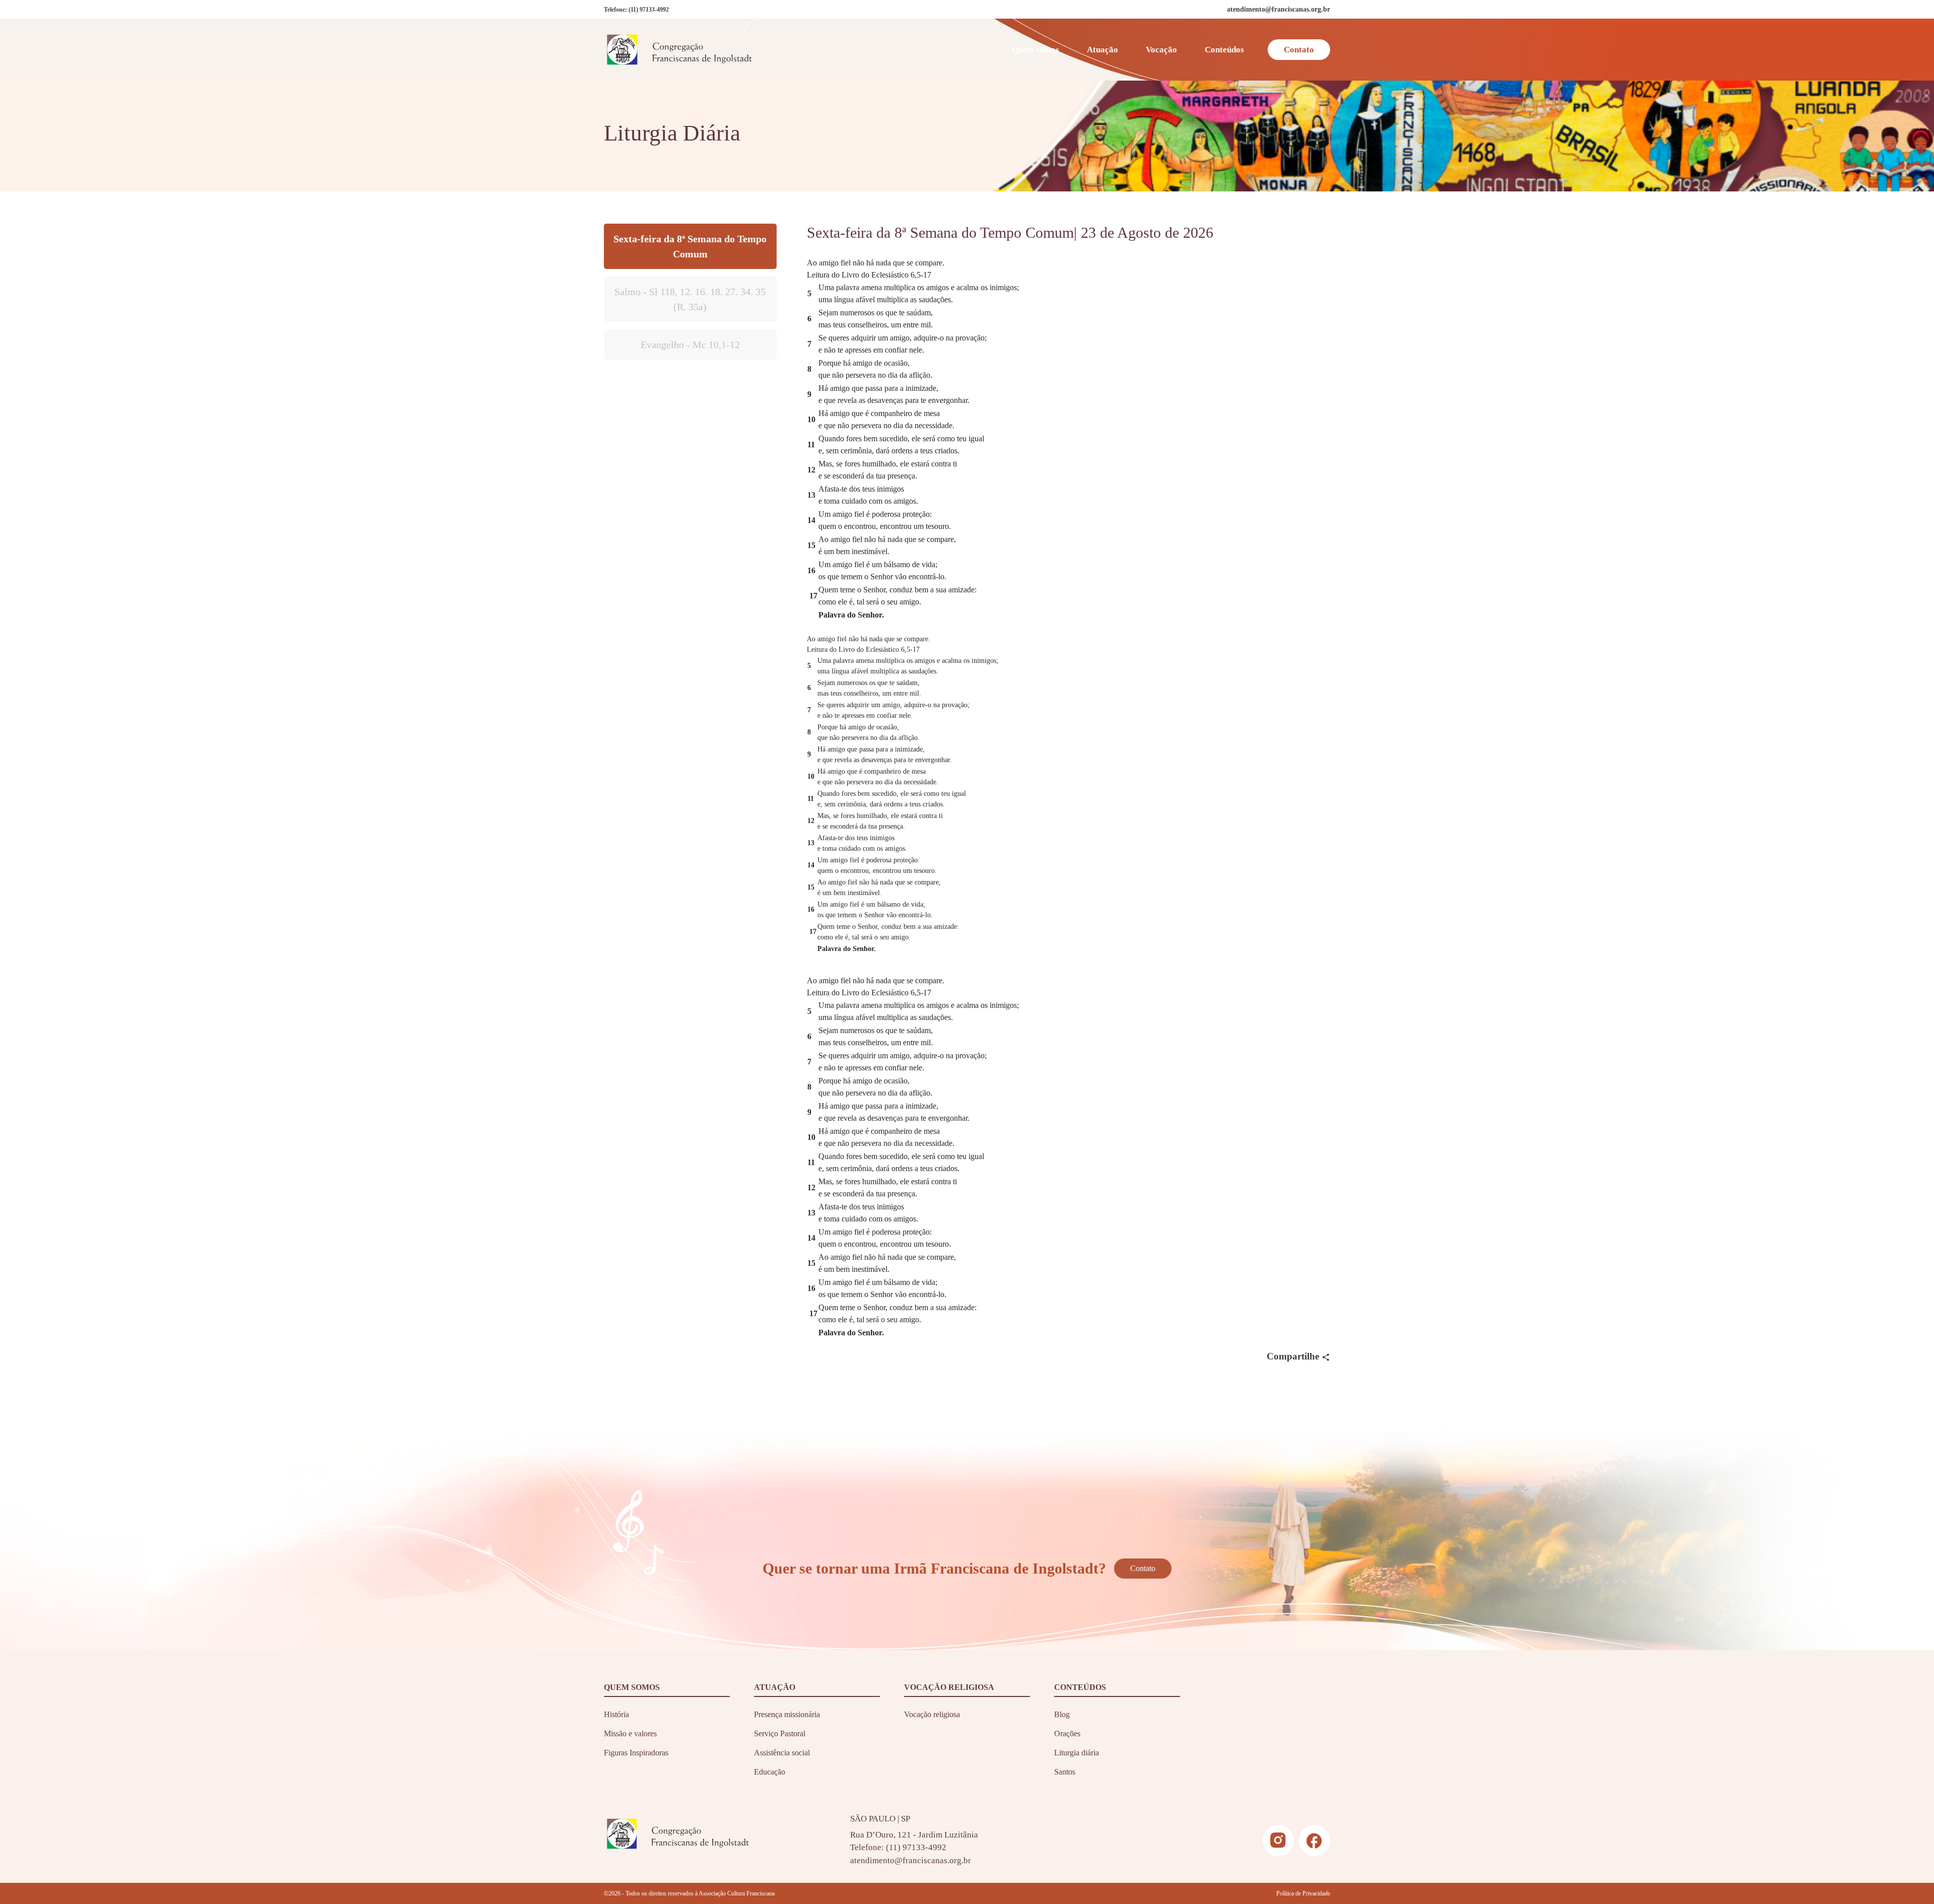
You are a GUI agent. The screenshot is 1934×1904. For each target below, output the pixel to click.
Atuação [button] (1102, 50)
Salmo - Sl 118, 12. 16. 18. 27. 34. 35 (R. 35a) (690, 299)
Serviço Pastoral (780, 1733)
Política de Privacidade (1303, 1893)
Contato (1299, 50)
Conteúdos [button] (1224, 50)
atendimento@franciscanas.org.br (911, 1860)
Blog (1062, 1714)
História (616, 1714)
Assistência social (782, 1753)
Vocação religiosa (932, 1714)
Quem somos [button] (1035, 50)
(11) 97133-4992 (649, 10)
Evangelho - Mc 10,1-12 (690, 345)
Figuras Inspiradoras (636, 1753)
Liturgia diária (1077, 1753)
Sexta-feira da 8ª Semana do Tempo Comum (690, 246)
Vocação (1161, 50)
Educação (770, 1772)
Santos (1065, 1772)
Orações (1067, 1733)
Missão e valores (630, 1733)
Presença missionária (787, 1714)
